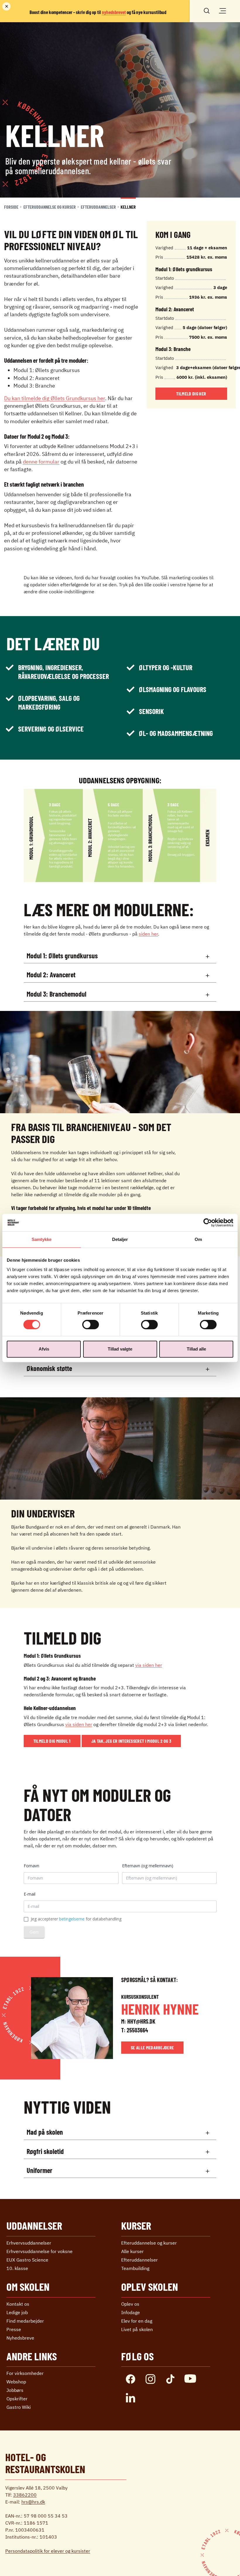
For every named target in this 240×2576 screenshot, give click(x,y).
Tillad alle (196, 1349)
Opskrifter (17, 2399)
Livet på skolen (137, 2329)
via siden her (149, 1665)
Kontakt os (18, 2304)
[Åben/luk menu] (222, 11)
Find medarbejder (25, 2321)
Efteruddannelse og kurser (50, 207)
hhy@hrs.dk (141, 2021)
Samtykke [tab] (42, 1239)
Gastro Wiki (19, 2407)
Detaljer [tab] (120, 1239)
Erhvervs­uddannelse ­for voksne (40, 2251)
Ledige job (17, 2312)
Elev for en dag (137, 2321)
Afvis (44, 1349)
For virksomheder (25, 2373)
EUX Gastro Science (27, 2260)
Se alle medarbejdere (152, 2047)
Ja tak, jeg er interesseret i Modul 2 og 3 (131, 1741)
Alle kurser (132, 2251)
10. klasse (17, 2268)
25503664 (137, 2030)
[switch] (91, 1325)
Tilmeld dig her (191, 394)
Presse (14, 2329)
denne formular (41, 462)
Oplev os (130, 2304)
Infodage (131, 2312)
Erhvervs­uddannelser (29, 2243)
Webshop (16, 2382)
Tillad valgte (120, 1349)
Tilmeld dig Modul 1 (52, 1741)
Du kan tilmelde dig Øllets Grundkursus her (55, 398)
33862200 (25, 2495)
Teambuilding (135, 2268)
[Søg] (207, 10)
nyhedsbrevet (114, 12)
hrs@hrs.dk (33, 2502)
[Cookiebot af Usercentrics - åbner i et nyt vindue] (208, 1223)
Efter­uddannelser (98, 207)
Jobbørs (15, 2390)
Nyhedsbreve (20, 2338)
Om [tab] (198, 1239)
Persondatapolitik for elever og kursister (48, 2551)
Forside (11, 207)
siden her (148, 934)
